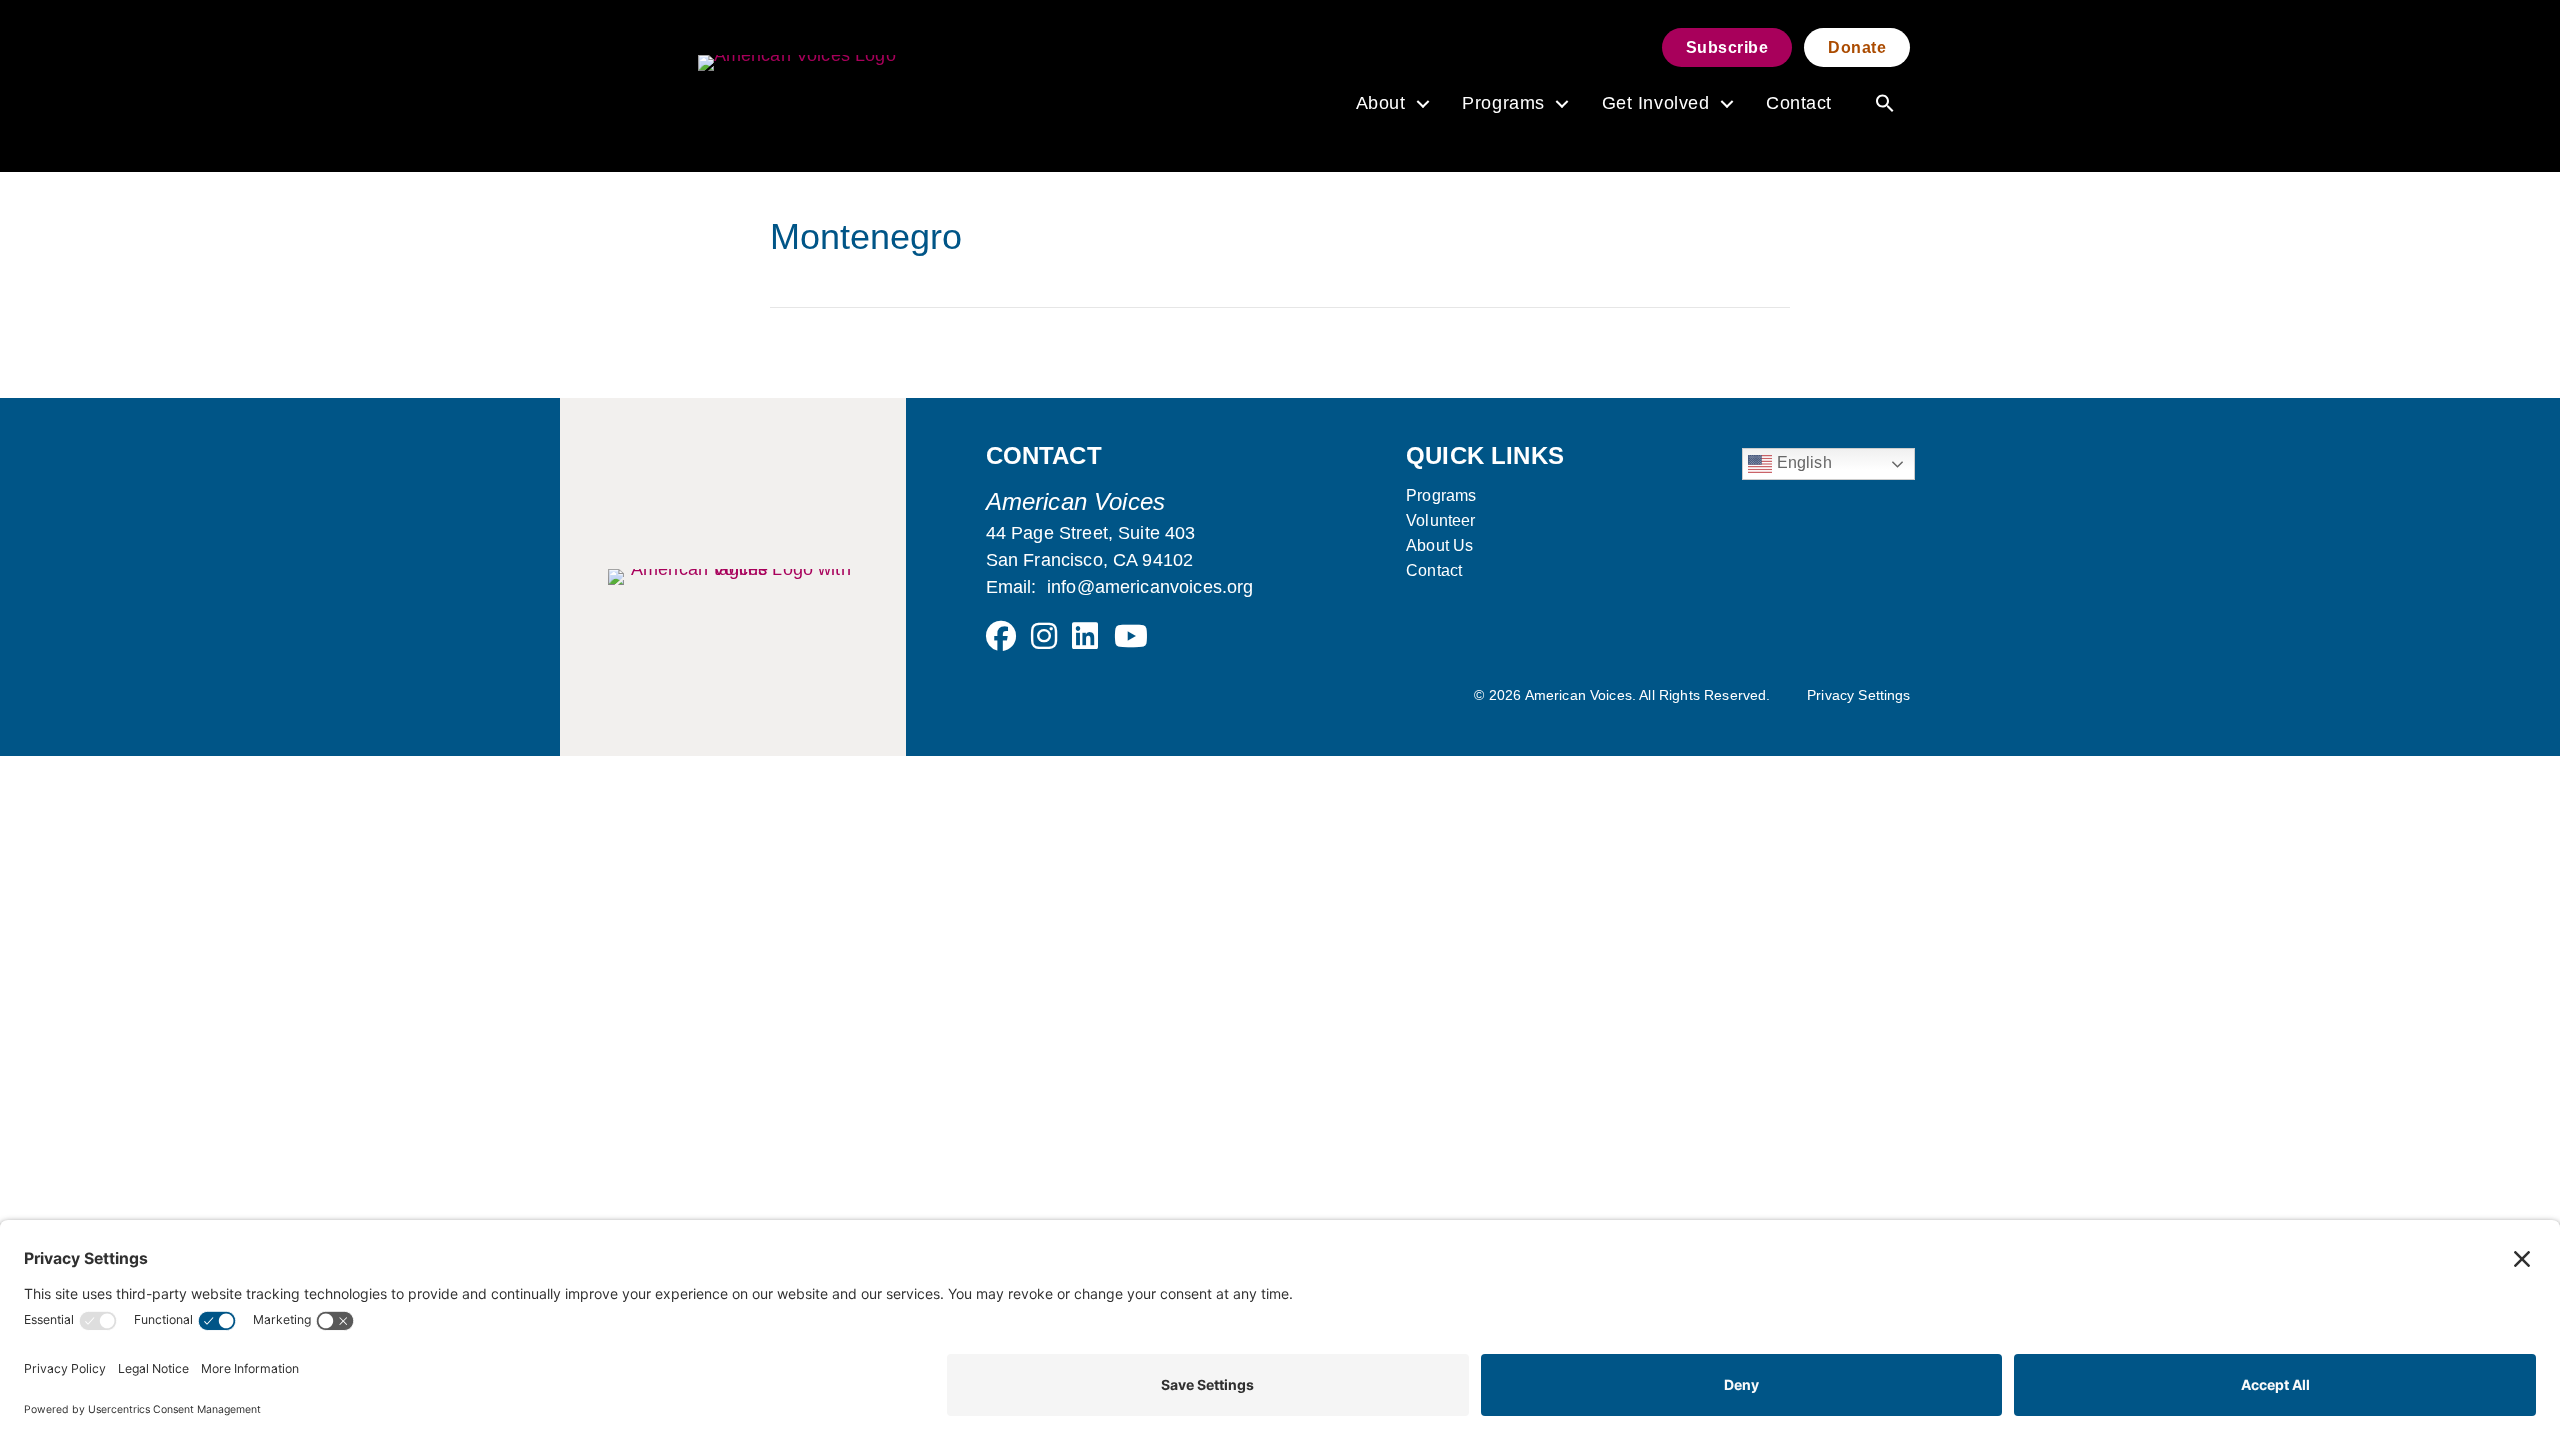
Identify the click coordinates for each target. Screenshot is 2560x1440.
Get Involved (1655, 103)
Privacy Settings (1859, 695)
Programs (1503, 103)
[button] (1422, 104)
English (1801, 462)
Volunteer (1440, 520)
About (1381, 103)
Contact (1799, 103)
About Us (1439, 545)
